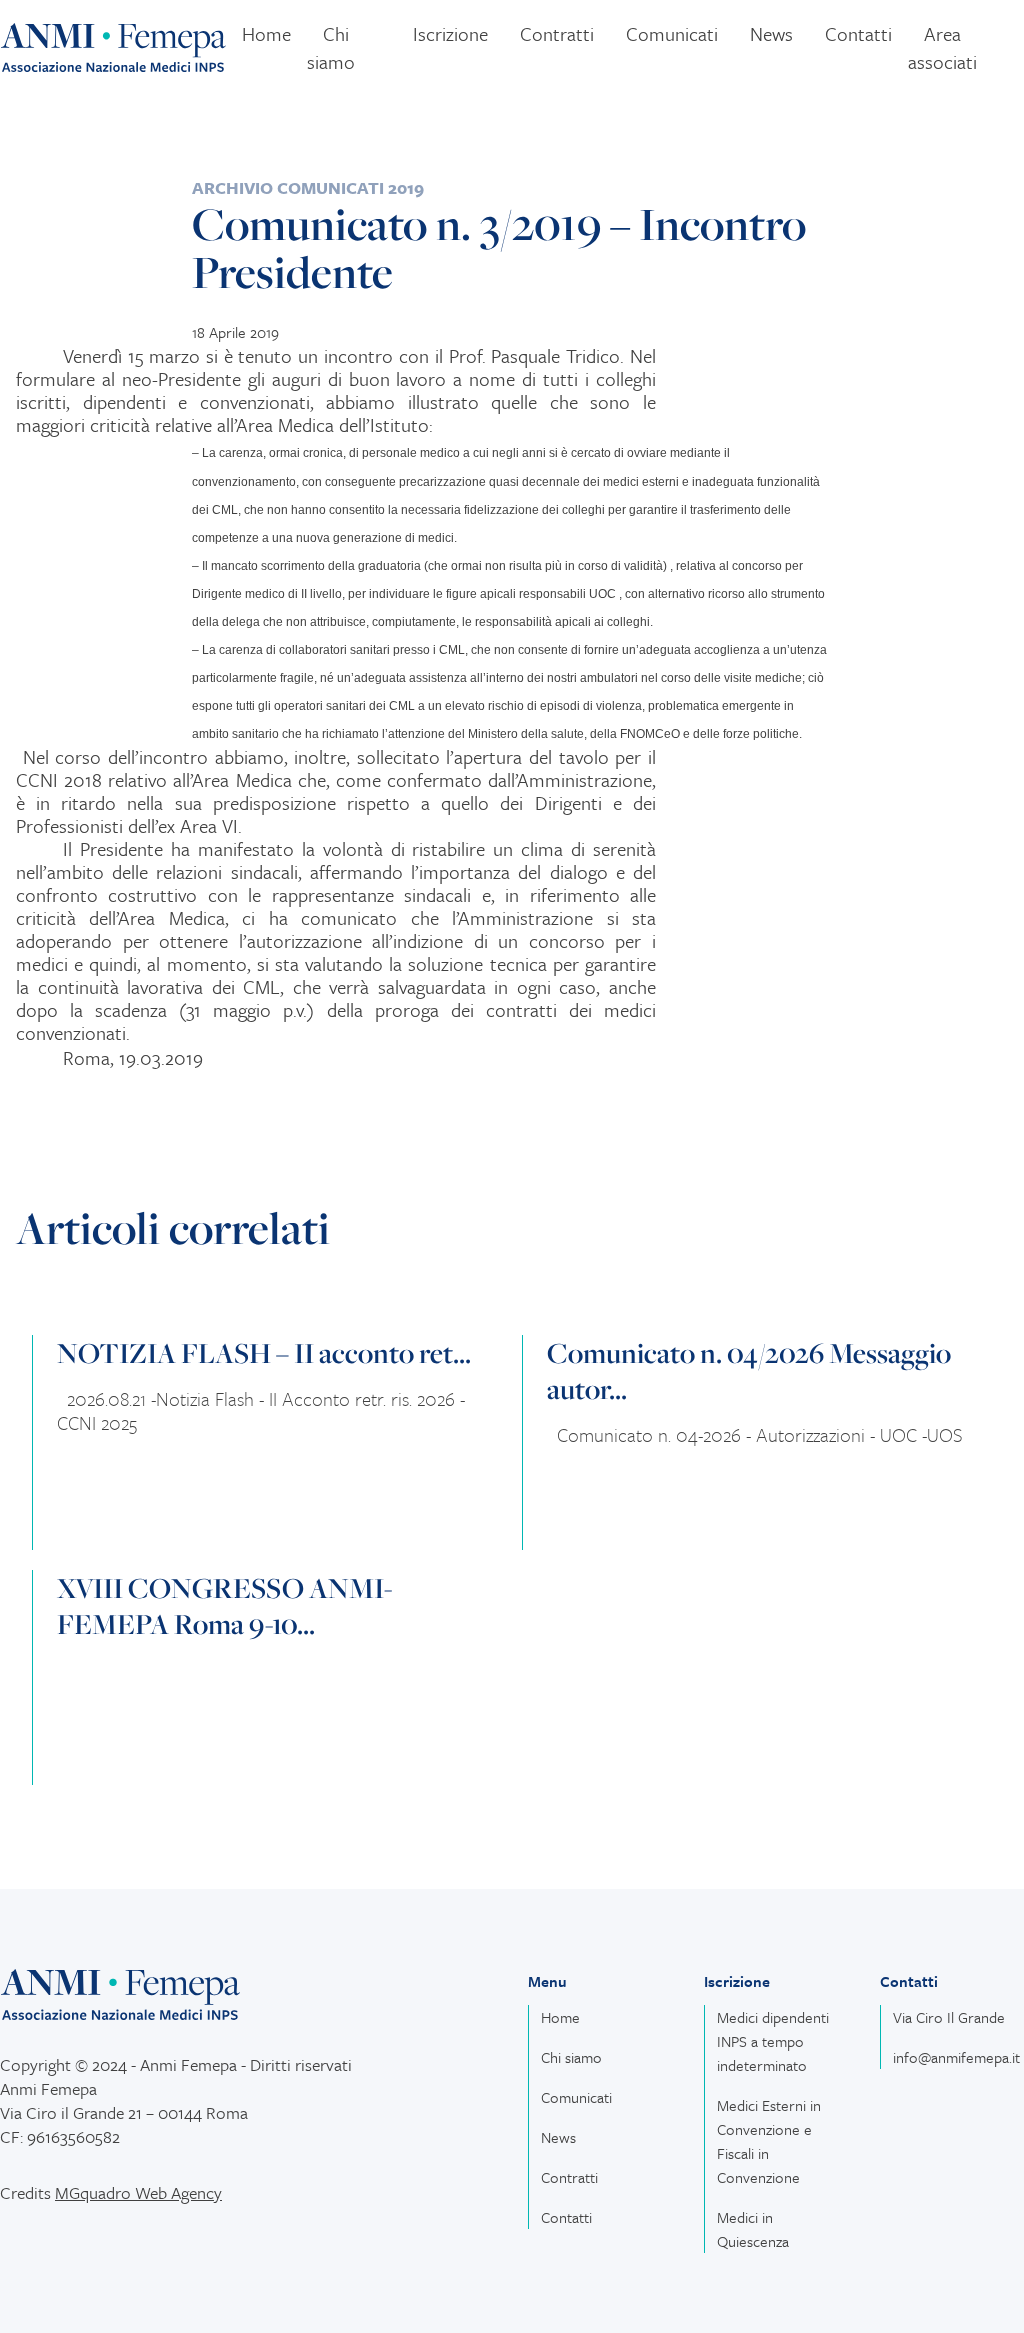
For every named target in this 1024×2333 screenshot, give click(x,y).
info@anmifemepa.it (956, 2057)
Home (266, 33)
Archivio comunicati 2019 (308, 187)
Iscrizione (450, 33)
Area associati (942, 47)
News (771, 33)
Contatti (858, 33)
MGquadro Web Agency (138, 2192)
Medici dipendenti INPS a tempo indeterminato (773, 2041)
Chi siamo (331, 47)
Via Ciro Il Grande (949, 2017)
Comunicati (672, 33)
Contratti (557, 33)
